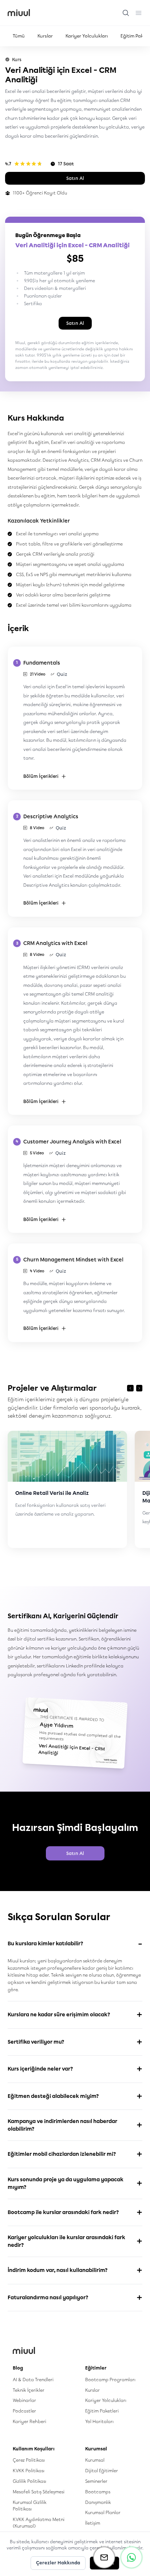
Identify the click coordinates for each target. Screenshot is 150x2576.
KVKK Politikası (29, 2471)
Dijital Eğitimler (102, 2471)
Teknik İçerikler (29, 2390)
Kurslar (45, 36)
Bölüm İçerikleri (41, 776)
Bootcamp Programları (110, 2380)
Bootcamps (98, 2492)
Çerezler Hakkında (58, 2563)
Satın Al (75, 178)
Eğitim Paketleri (102, 2411)
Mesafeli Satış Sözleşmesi (39, 2492)
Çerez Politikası (29, 2460)
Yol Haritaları (99, 2421)
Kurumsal (95, 2460)
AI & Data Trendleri (33, 2380)
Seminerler (96, 2481)
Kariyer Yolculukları (87, 36)
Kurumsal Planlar (103, 2512)
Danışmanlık (98, 2502)
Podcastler (24, 2411)
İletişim (93, 2523)
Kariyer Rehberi (29, 2421)
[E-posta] (104, 2557)
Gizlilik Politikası (29, 2481)
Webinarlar (24, 2400)
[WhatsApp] (131, 2557)
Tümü (19, 36)
